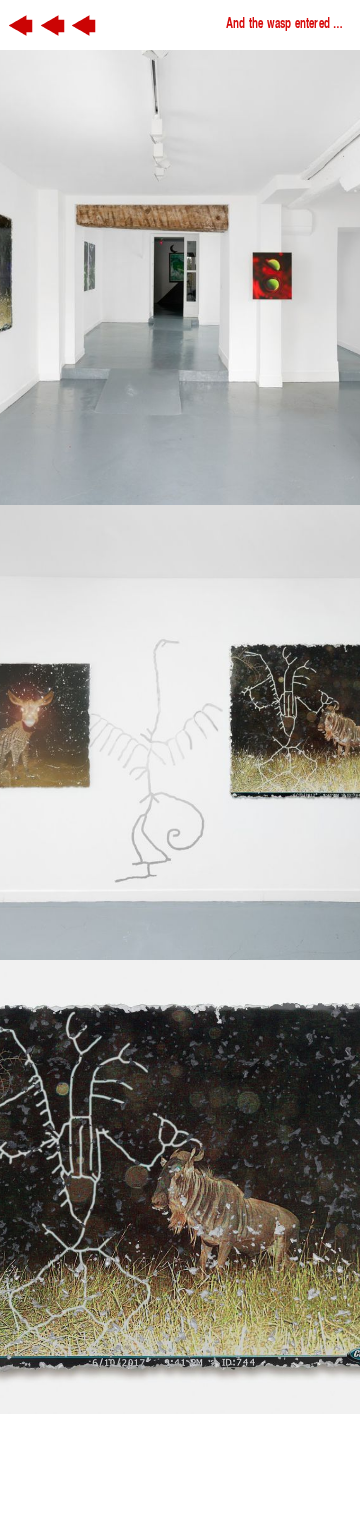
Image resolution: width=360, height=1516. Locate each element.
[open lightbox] (180, 277)
